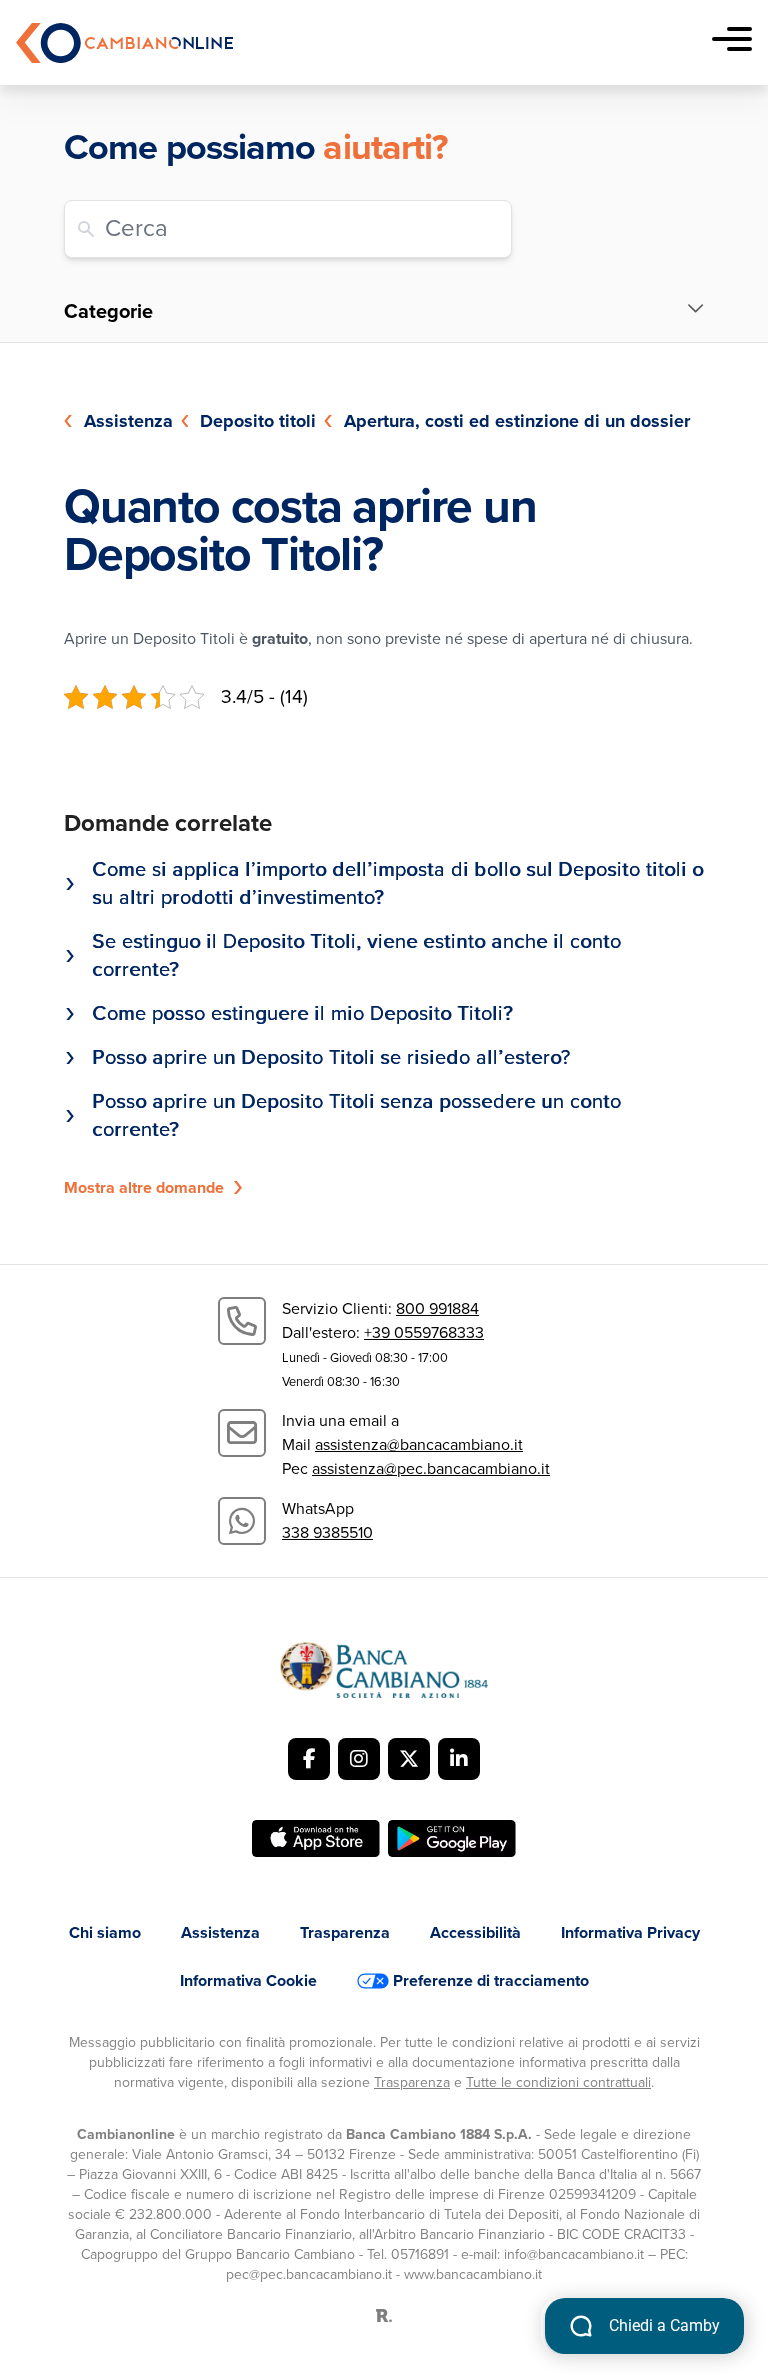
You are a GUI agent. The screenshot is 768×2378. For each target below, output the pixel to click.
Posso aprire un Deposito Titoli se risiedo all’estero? (331, 1058)
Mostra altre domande (144, 1188)
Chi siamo (105, 1933)
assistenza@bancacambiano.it (419, 1445)
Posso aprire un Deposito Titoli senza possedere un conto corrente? (356, 1116)
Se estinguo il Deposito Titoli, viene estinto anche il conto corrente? (356, 956)
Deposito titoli (258, 421)
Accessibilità (475, 1933)
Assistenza (128, 421)
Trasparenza (345, 1933)
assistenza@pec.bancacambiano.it (431, 1469)
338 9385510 (327, 1533)
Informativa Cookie (248, 1981)
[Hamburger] (732, 42)
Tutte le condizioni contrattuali (558, 2082)
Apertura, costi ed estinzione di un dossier (517, 421)
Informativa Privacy (630, 1933)
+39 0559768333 (424, 1333)
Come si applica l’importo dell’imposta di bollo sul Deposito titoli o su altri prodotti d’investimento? (398, 884)
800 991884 (437, 1309)
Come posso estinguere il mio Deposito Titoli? (302, 1014)
